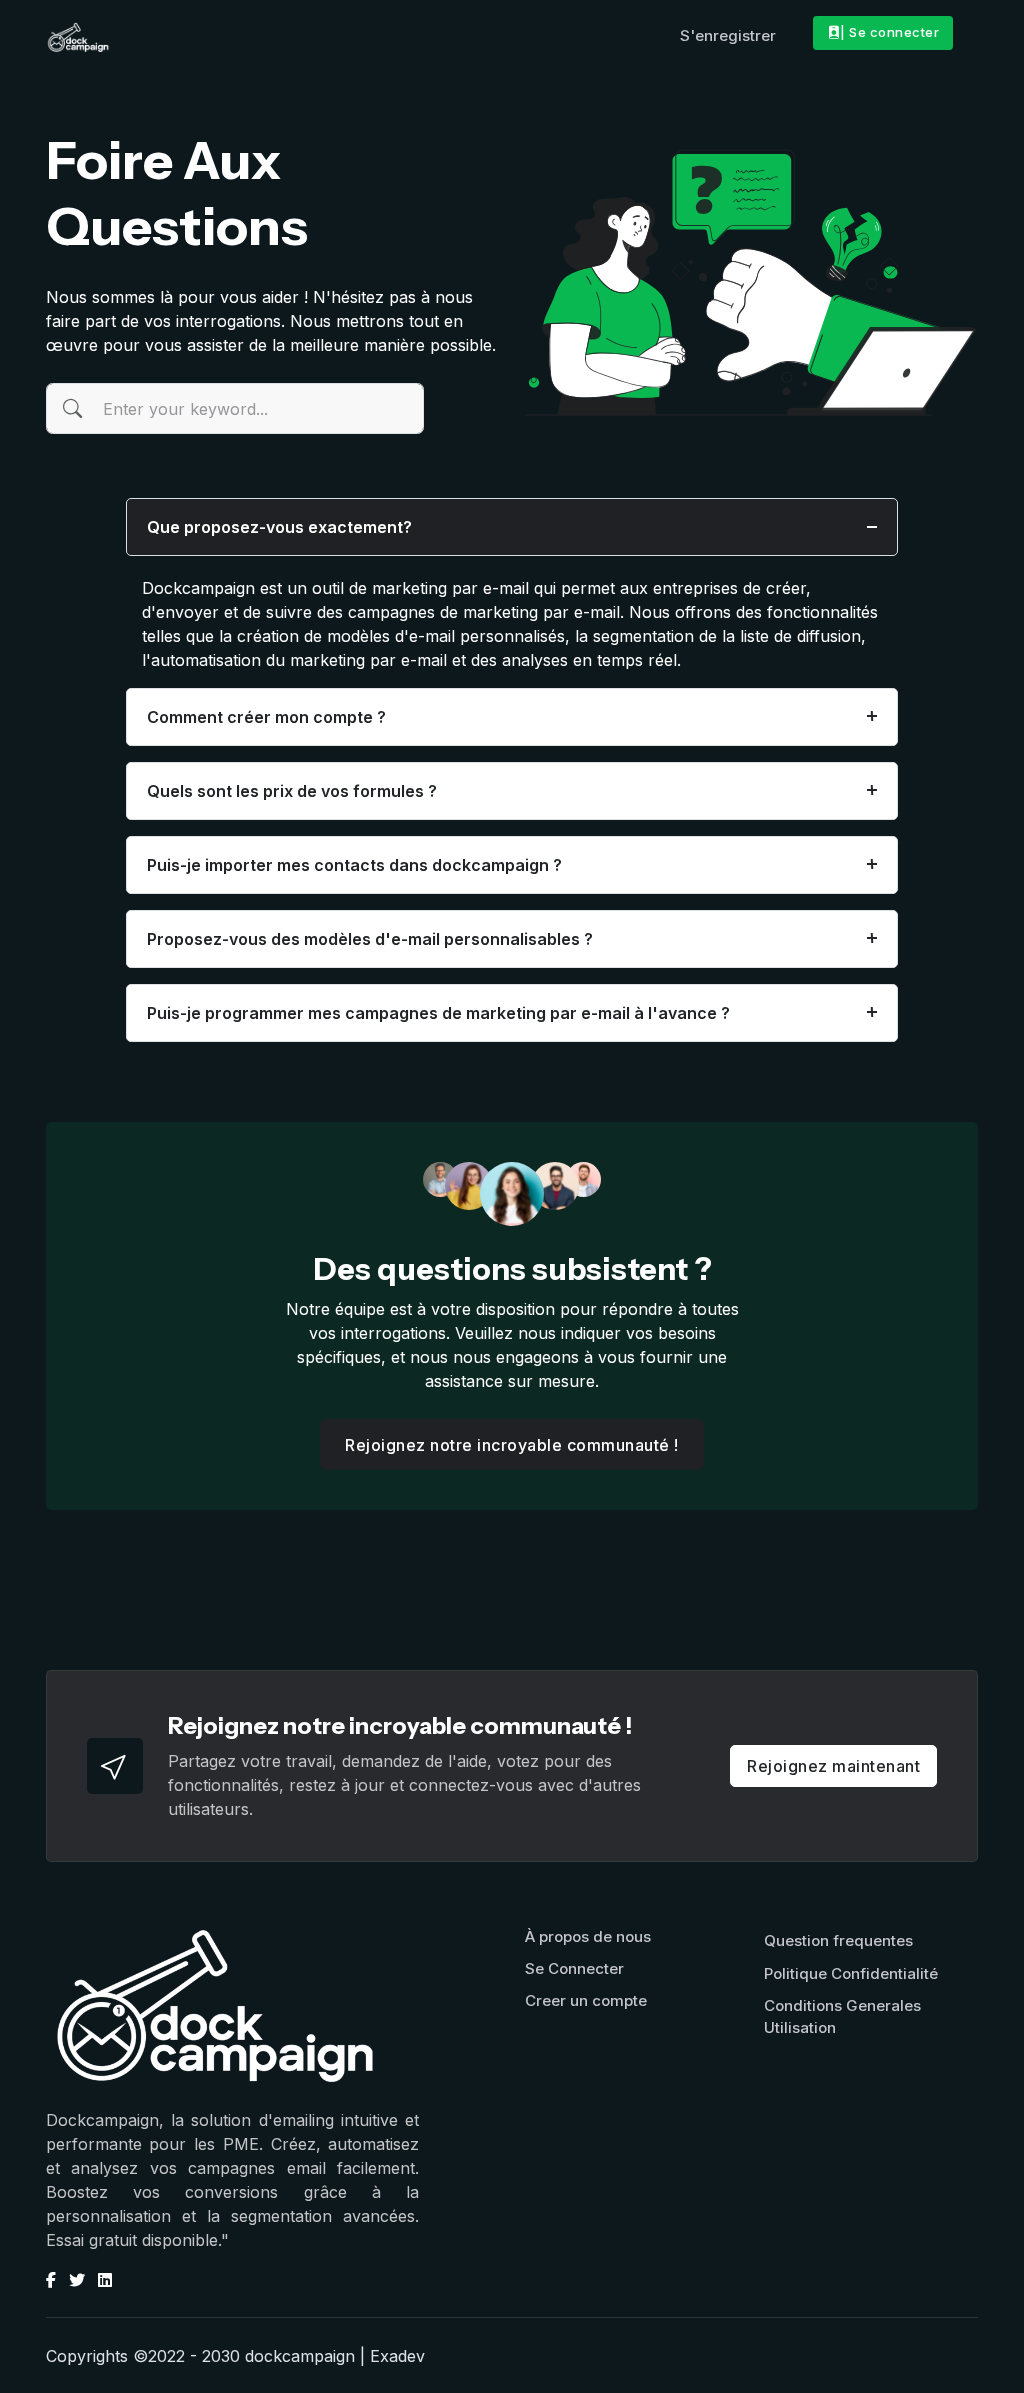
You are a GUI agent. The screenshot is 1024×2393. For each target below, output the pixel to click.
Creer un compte (586, 2000)
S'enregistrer (728, 35)
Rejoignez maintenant (833, 1766)
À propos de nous (588, 1936)
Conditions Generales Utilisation (842, 2017)
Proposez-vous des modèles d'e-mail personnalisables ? (370, 939)
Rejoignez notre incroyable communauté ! (512, 1445)
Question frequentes (838, 1940)
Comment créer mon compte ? (266, 717)
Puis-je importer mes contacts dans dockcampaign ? (354, 865)
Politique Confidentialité (851, 1973)
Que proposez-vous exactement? (279, 527)
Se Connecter (574, 1968)
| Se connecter (889, 32)
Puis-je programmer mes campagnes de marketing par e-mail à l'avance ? (438, 1013)
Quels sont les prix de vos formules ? (292, 791)
